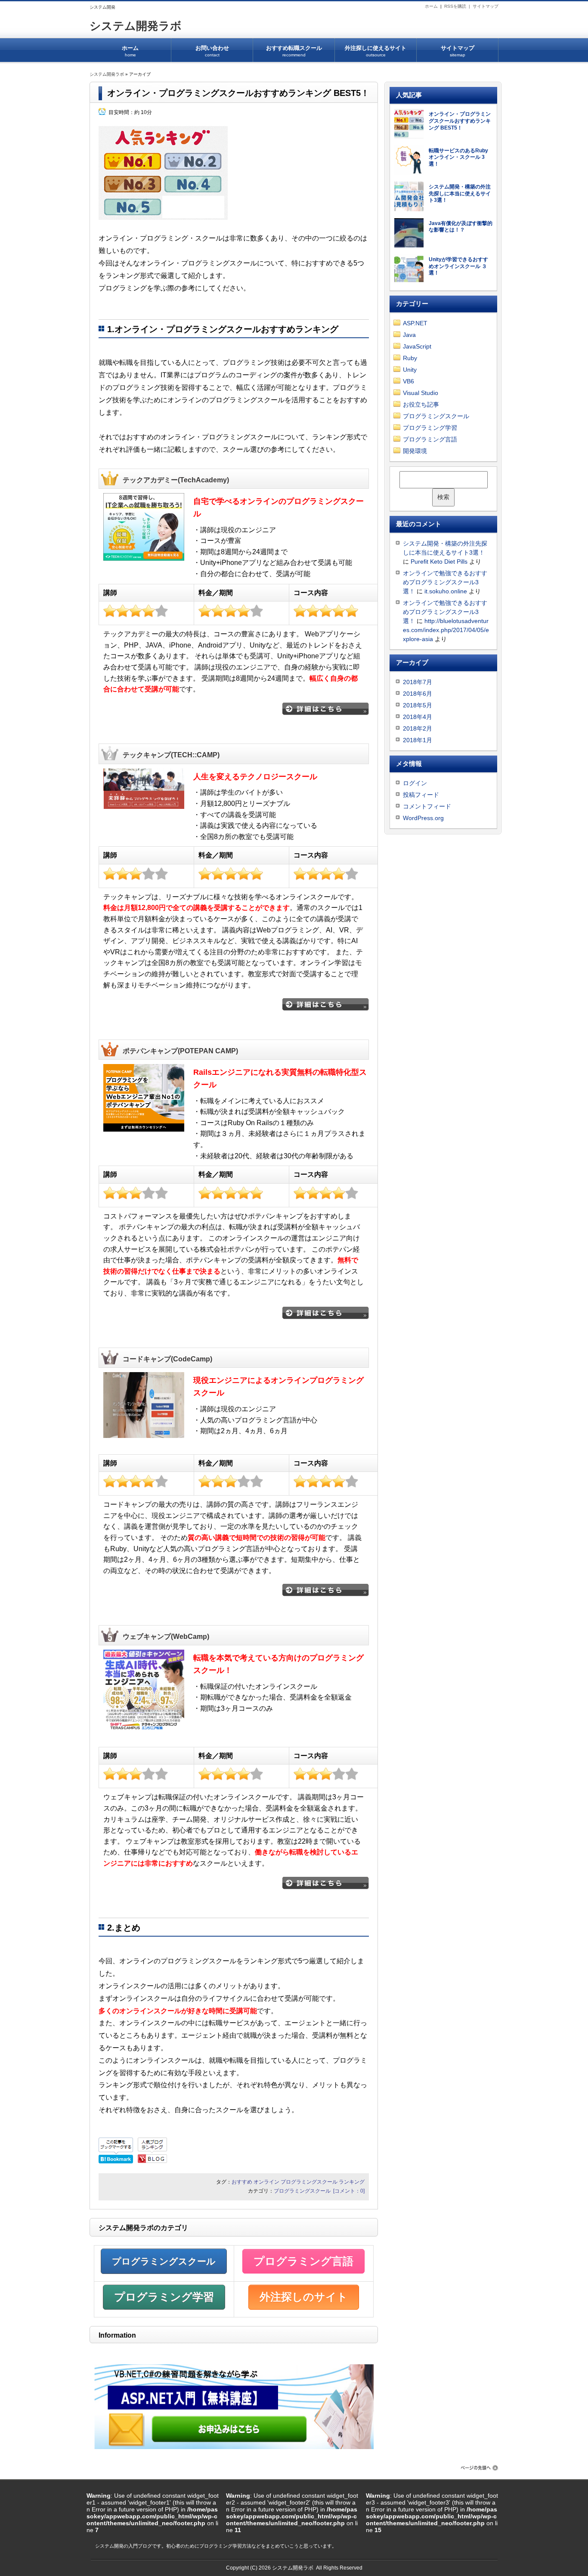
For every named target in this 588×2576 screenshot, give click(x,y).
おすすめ (242, 2182)
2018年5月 (418, 705)
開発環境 (415, 451)
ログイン (415, 783)
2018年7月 (418, 682)
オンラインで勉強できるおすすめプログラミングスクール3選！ (445, 582)
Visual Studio (421, 393)
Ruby (410, 358)
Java (409, 335)
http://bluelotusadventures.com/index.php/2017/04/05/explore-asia (446, 630)
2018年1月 (418, 740)
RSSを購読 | (458, 6)
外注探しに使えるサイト (376, 51)
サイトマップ (486, 6)
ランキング (352, 2182)
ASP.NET (415, 323)
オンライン (266, 2182)
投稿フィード (421, 795)
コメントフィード (427, 806)
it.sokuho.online (446, 591)
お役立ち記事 (421, 404)
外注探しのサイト (304, 2297)
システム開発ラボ (136, 26)
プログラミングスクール (309, 2182)
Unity (410, 370)
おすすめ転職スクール (294, 51)
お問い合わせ (212, 51)
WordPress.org (423, 818)
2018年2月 (418, 728)
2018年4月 (418, 717)
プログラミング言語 (303, 2261)
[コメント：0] (349, 2191)
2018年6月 (418, 694)
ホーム (431, 6)
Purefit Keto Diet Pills (439, 561)
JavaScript (417, 346)
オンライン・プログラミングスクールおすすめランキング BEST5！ (238, 93)
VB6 (409, 381)
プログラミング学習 (164, 2297)
